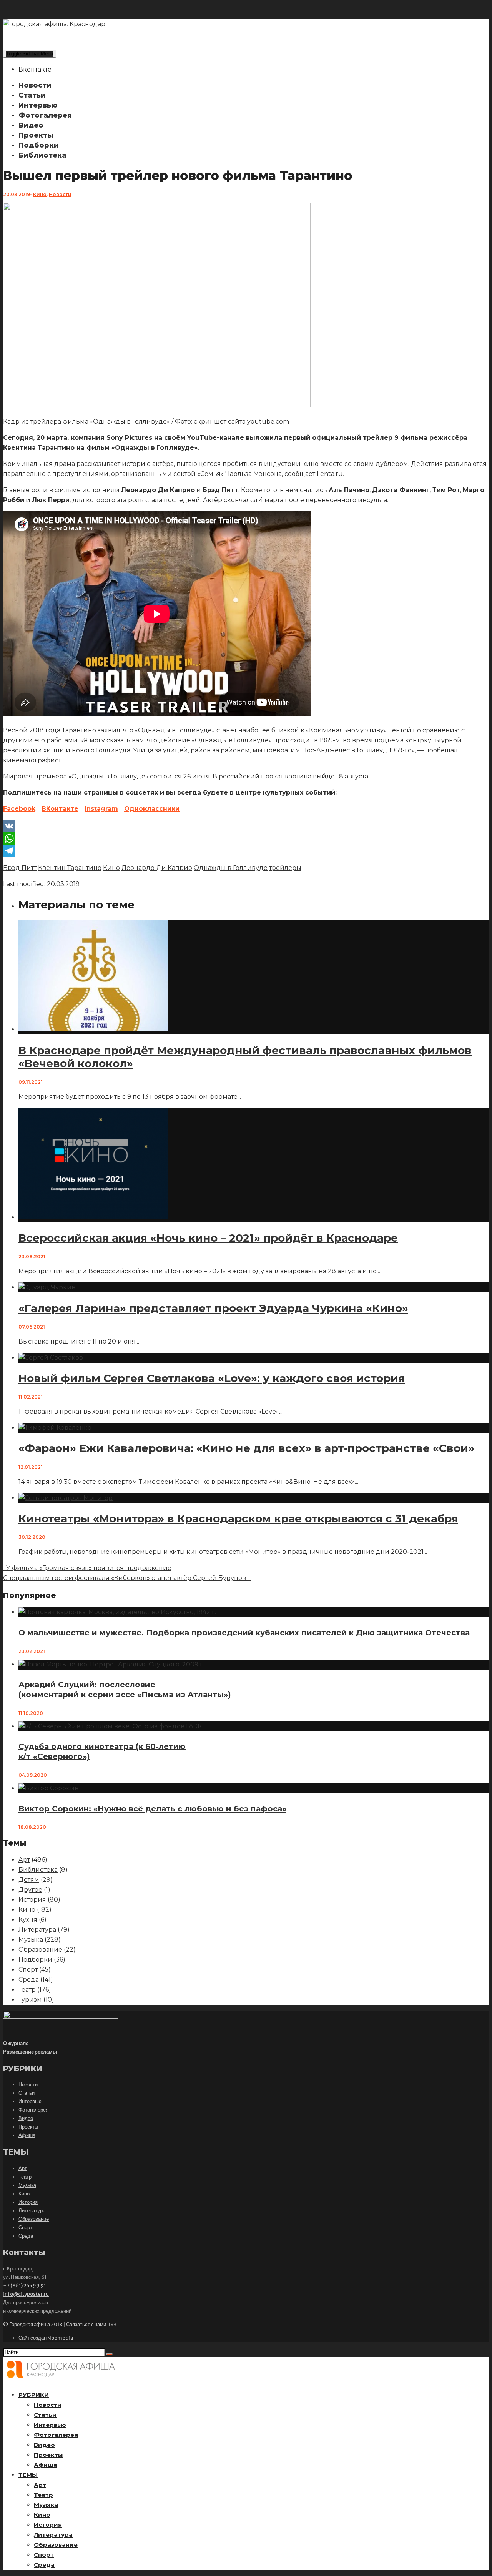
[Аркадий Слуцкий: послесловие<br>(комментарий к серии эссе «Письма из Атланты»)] (111, 1664)
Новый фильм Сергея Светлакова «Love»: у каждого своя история (212, 1378)
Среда (29, 1980)
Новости (35, 85)
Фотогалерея (45, 115)
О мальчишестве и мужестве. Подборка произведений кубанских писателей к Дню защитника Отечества (244, 1633)
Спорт (28, 1970)
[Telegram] (246, 851)
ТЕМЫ (28, 2475)
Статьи (32, 95)
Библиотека (42, 155)
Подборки (39, 145)
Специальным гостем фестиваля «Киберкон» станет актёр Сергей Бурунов (126, 1578)
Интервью (38, 105)
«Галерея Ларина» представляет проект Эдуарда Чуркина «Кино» (213, 1308)
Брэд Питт (20, 868)
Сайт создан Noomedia (46, 2338)
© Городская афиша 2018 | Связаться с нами (55, 2324)
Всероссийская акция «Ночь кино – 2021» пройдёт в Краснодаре (208, 1238)
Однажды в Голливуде (231, 868)
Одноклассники (152, 809)
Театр (27, 1990)
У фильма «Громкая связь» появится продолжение (87, 1568)
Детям (29, 1880)
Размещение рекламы (30, 2052)
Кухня (28, 1920)
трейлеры (285, 868)
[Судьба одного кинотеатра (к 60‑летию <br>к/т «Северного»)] (110, 1726)
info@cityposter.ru (26, 2294)
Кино (40, 194)
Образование (40, 1950)
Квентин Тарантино (70, 868)
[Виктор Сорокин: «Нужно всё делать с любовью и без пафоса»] (49, 1788)
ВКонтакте (60, 809)
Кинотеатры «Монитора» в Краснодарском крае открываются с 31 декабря (238, 1518)
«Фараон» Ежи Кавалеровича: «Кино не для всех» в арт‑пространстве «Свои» (246, 1448)
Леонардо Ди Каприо (157, 868)
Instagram (101, 809)
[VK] (246, 826)
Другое (30, 1890)
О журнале (16, 2043)
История (32, 1900)
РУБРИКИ (34, 2395)
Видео (31, 125)
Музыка (31, 1940)
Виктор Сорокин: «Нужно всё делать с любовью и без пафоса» (152, 1809)
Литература (37, 1930)
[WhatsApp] (246, 838)
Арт (24, 1860)
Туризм (30, 2000)
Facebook (19, 809)
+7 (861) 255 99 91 (24, 2286)
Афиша (27, 2135)
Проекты (36, 135)
